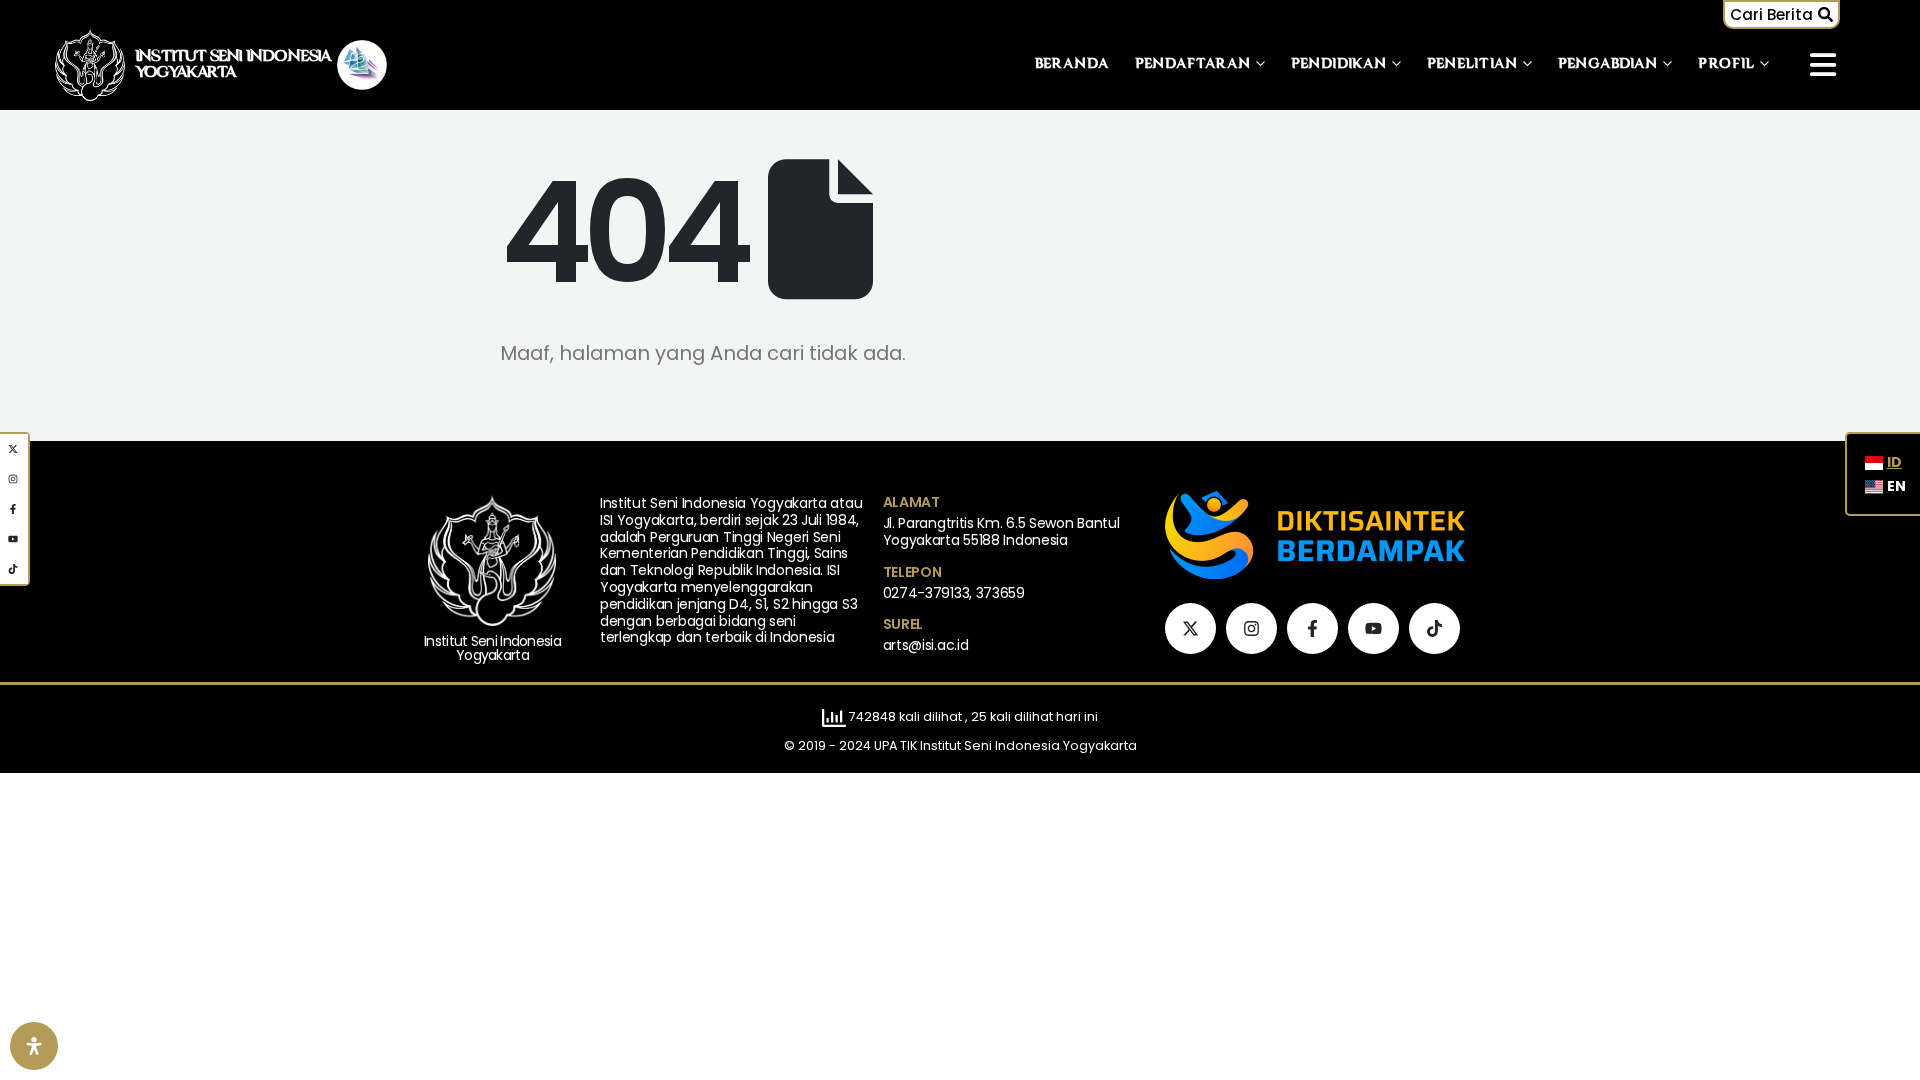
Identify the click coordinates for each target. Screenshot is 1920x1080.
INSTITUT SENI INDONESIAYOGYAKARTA (233, 65)
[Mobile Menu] (1823, 65)
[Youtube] (1373, 628)
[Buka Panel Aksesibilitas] (34, 1046)
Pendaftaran (1193, 64)
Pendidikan (1339, 64)
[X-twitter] (1190, 628)
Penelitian (1472, 64)
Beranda (1072, 64)
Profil (1726, 64)
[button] (1781, 14)
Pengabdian (1608, 64)
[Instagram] (1251, 628)
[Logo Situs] (90, 64)
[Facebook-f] (1312, 628)
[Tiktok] (1434, 628)
